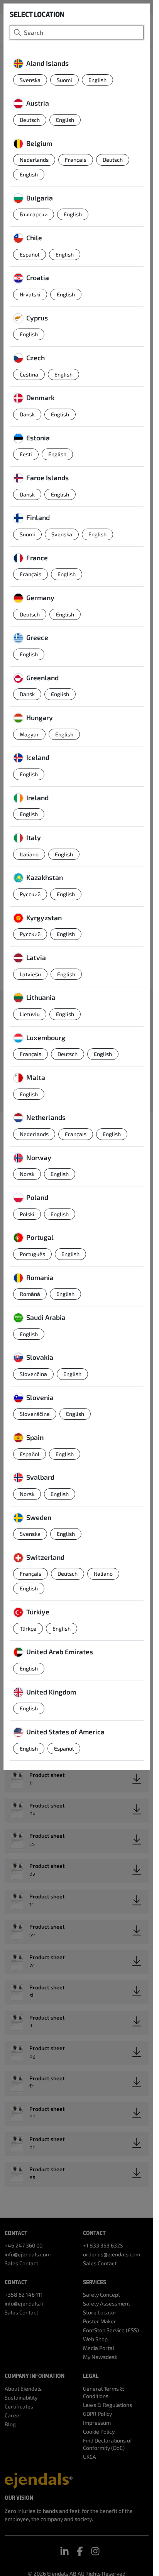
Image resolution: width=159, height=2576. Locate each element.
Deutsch (30, 120)
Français (76, 160)
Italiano (29, 854)
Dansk (27, 414)
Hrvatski (30, 294)
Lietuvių (30, 1014)
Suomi (64, 80)
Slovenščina (35, 1414)
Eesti (26, 454)
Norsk (27, 1174)
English (97, 80)
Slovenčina (33, 1374)
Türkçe (28, 1629)
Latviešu (30, 974)
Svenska (30, 80)
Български (34, 214)
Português (32, 1254)
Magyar (29, 734)
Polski (27, 1214)
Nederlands (34, 160)
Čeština (29, 374)
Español (30, 254)
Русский (30, 894)
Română (30, 1294)
